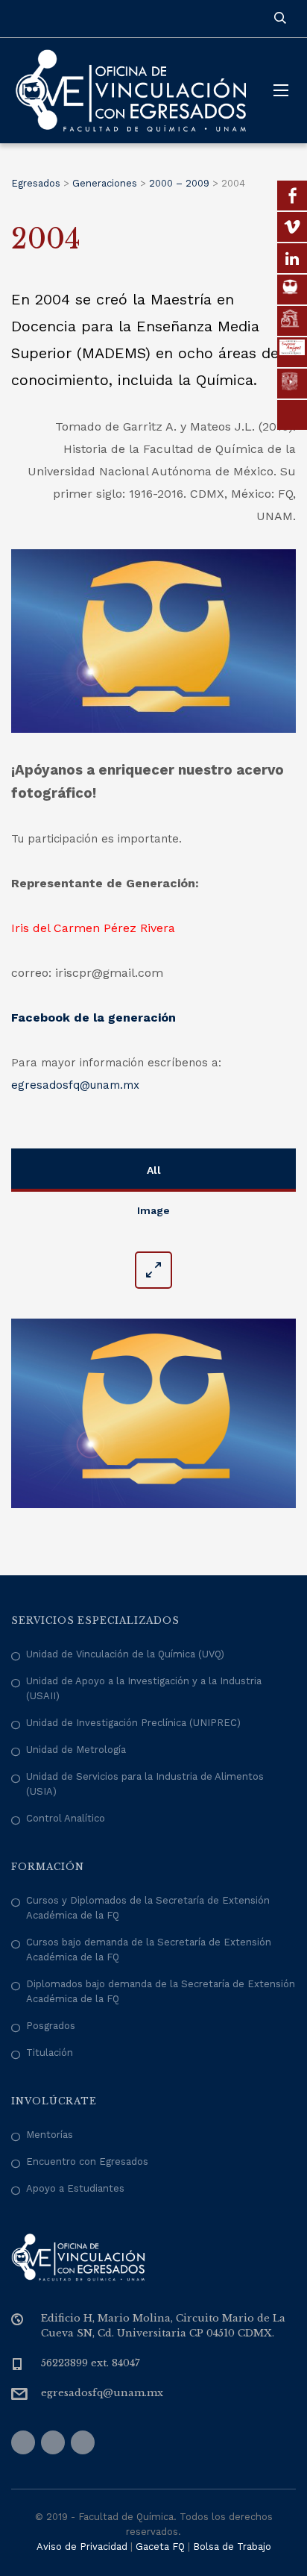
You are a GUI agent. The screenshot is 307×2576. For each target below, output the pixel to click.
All (154, 1170)
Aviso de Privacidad (82, 2547)
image (153, 1210)
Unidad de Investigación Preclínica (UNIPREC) (133, 1723)
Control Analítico (66, 1818)
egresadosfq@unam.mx (75, 1085)
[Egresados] (131, 91)
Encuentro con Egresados (87, 2161)
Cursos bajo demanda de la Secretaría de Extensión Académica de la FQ (149, 1950)
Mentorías (50, 2135)
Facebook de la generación (94, 1017)
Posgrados (51, 2026)
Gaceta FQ (160, 2547)
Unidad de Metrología (76, 1750)
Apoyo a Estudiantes (75, 2188)
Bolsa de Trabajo (232, 2547)
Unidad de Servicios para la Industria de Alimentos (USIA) (145, 1784)
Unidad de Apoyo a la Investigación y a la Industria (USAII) (144, 1688)
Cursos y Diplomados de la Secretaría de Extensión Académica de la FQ (148, 1908)
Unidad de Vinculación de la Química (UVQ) (125, 1654)
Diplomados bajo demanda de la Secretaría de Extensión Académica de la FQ (161, 1991)
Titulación (50, 2053)
